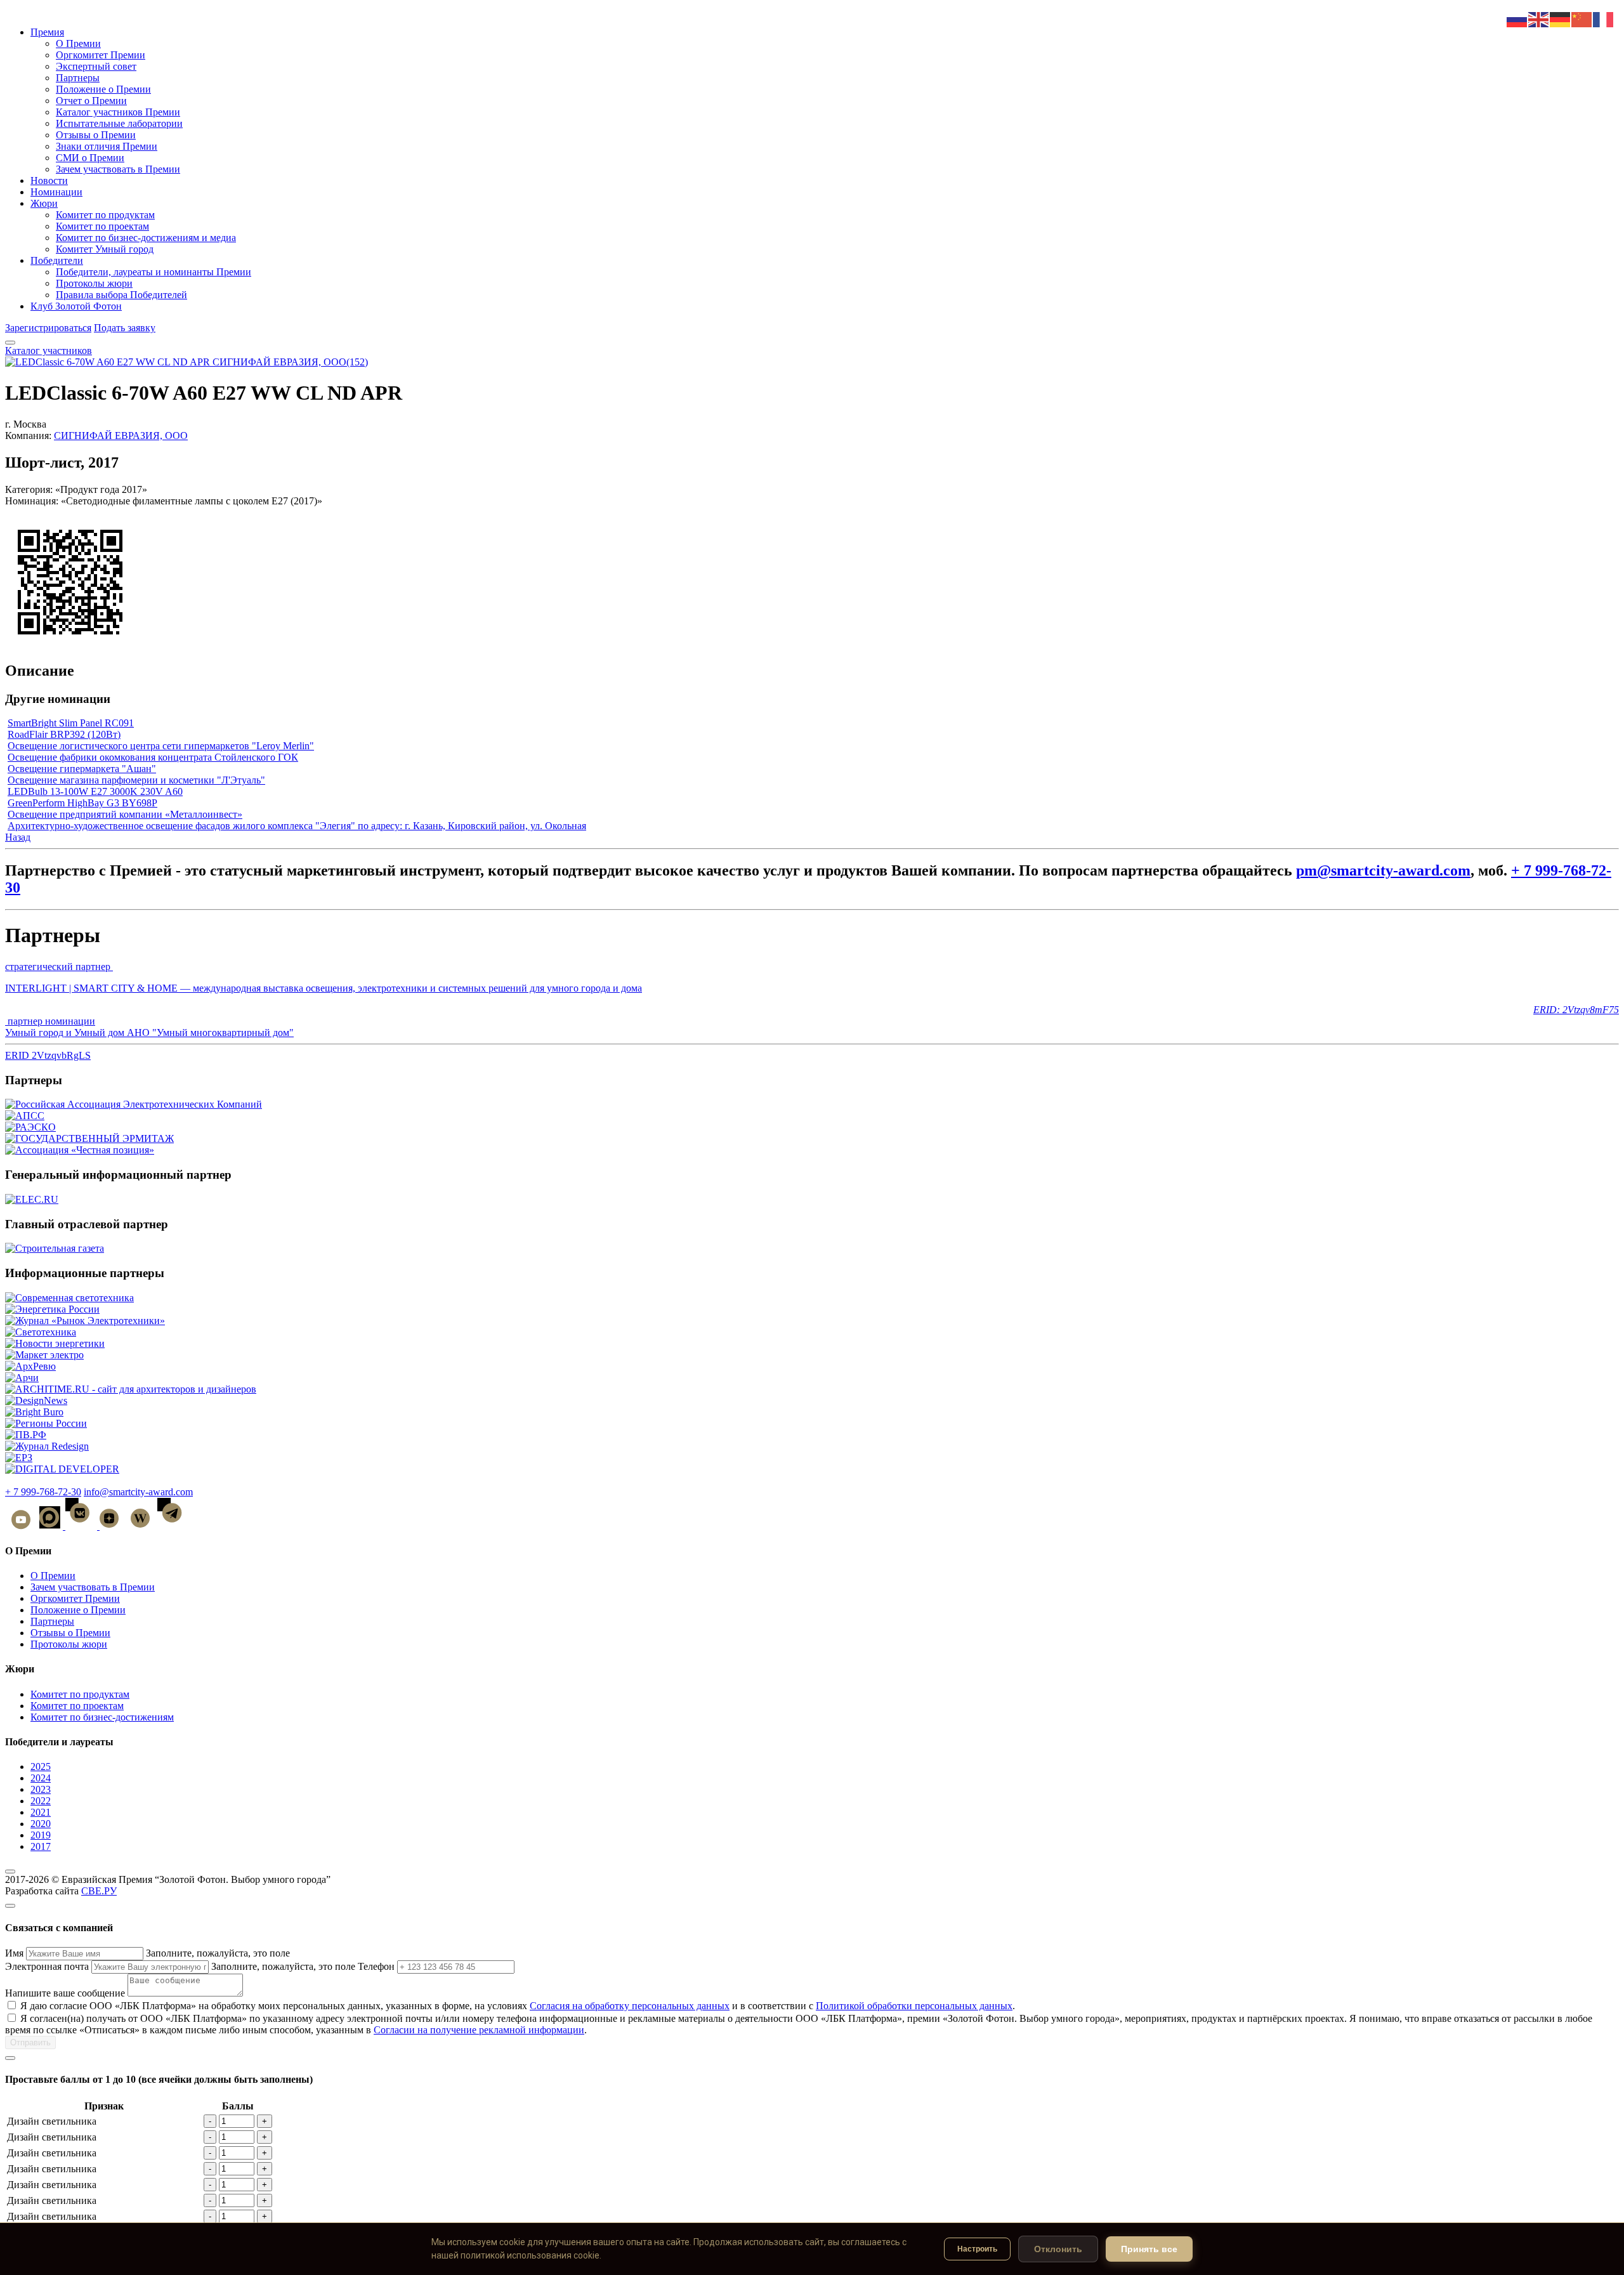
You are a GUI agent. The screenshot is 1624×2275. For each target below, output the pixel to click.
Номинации (56, 192)
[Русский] (1517, 19)
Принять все (1149, 2249)
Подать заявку (125, 328)
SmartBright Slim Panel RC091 (71, 723)
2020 (41, 1824)
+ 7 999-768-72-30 (43, 1492)
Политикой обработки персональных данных (914, 2006)
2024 (41, 1778)
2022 (41, 1801)
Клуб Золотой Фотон (76, 306)
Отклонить (1058, 2249)
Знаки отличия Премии (107, 146)
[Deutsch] (1561, 19)
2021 (41, 1812)
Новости (49, 180)
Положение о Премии (103, 89)
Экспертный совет (96, 66)
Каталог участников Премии (118, 112)
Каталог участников (49, 351)
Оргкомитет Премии (101, 55)
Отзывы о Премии (96, 135)
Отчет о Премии (91, 101)
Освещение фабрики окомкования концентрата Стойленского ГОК (153, 757)
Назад (18, 837)
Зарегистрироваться (48, 328)
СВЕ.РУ (99, 1891)
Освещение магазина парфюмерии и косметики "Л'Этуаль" (136, 780)
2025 (41, 1767)
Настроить (977, 2249)
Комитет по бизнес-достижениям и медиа (146, 238)
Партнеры (78, 78)
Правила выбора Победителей (121, 295)
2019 (41, 1835)
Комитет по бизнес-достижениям (102, 1717)
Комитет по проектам (102, 226)
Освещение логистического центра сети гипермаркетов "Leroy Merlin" (161, 746)
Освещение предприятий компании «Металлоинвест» (125, 814)
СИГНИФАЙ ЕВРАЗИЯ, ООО (121, 436)
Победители (57, 260)
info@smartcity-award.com (138, 1492)
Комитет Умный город (105, 249)
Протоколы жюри (94, 283)
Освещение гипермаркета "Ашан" (82, 769)
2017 (41, 1846)
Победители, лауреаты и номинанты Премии (154, 272)
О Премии (78, 43)
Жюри (44, 203)
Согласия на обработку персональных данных (630, 2006)
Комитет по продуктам (105, 215)
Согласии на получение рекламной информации (479, 2030)
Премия (47, 32)
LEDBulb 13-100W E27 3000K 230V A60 (95, 791)
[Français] (1604, 19)
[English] (1539, 19)
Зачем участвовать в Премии (118, 169)
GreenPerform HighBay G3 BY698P (82, 803)
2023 (41, 1789)
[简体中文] (1582, 19)
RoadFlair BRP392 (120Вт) (64, 734)
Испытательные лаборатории (119, 123)
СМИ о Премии (90, 158)
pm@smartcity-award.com (1383, 870)
